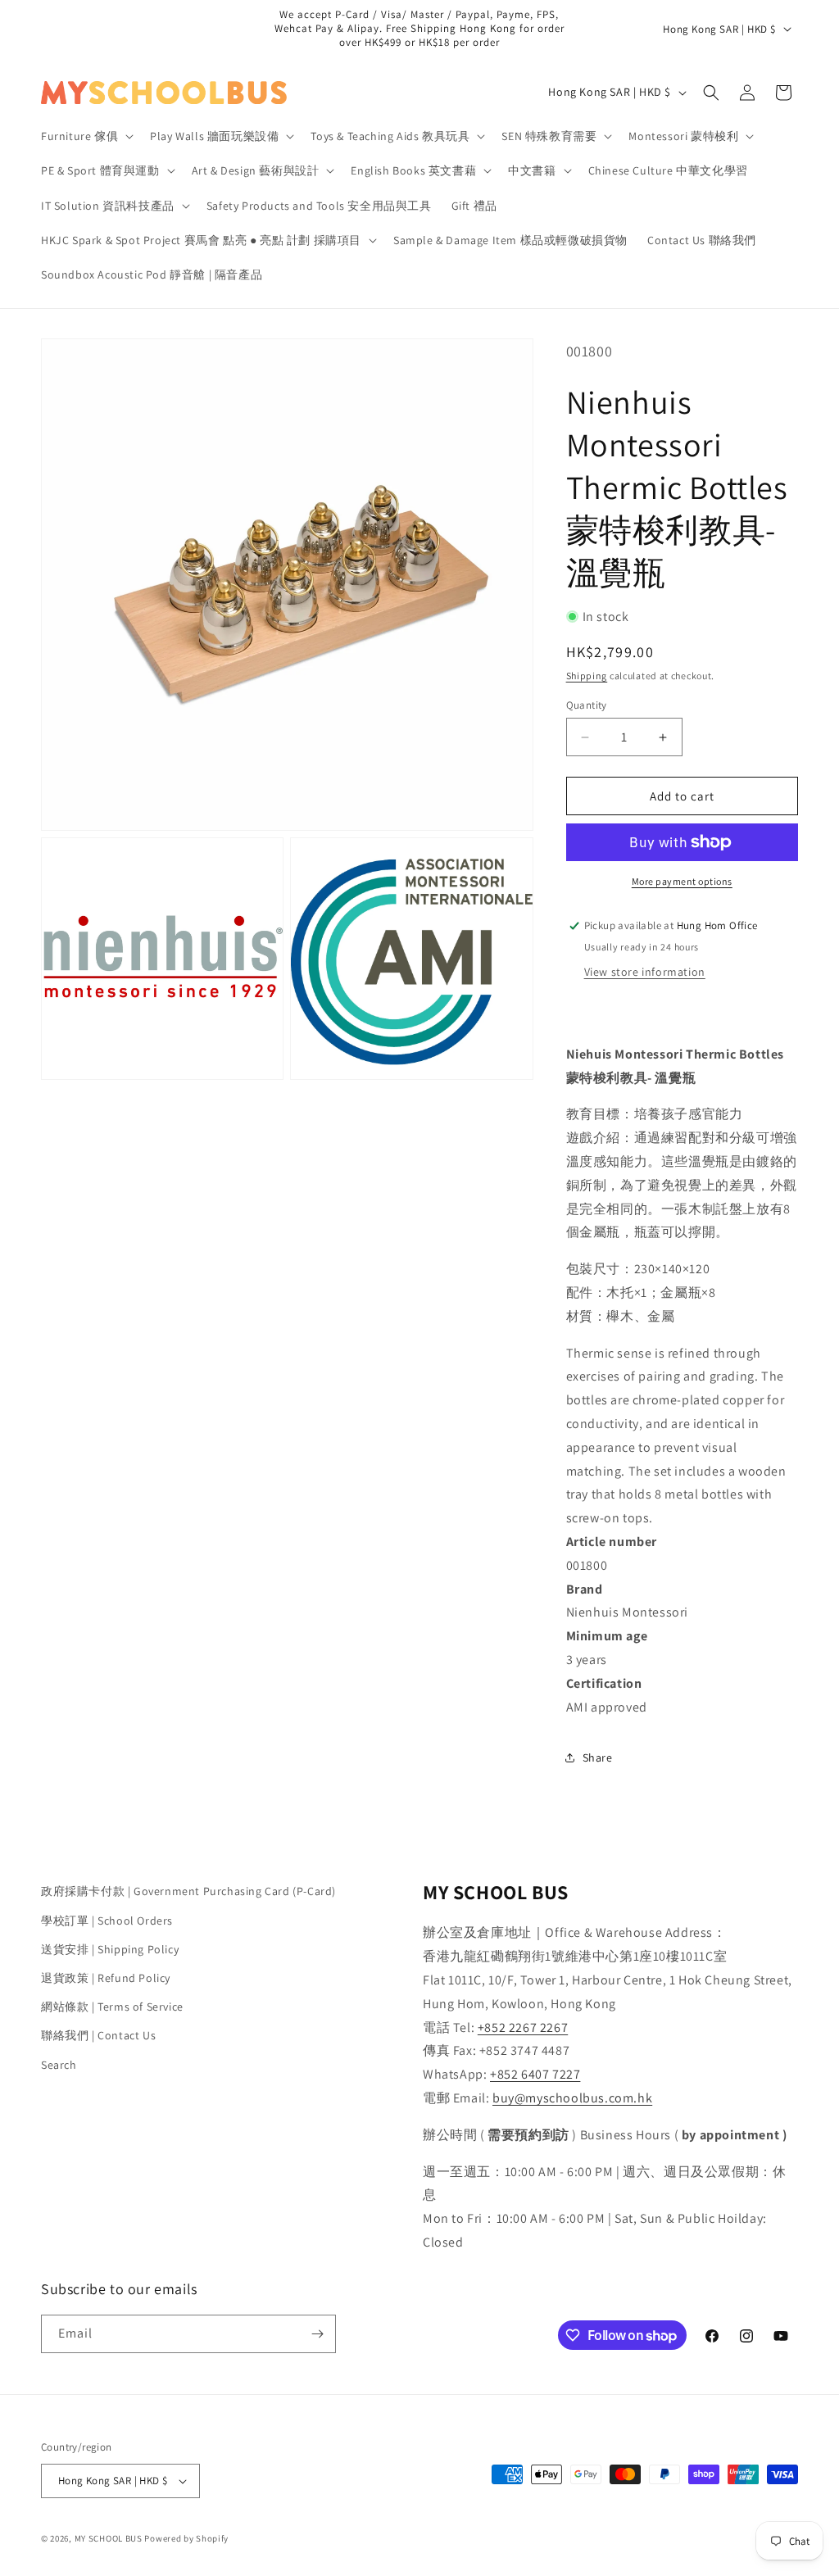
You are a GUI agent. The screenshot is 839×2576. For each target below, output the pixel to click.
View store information (645, 972)
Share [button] (598, 1757)
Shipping (587, 676)
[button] (86, 136)
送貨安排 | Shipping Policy (110, 1949)
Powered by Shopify (186, 2538)
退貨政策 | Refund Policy (106, 1978)
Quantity (587, 705)
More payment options (682, 881)
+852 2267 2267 (523, 2027)
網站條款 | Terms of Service (112, 2007)
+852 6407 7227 (535, 2074)
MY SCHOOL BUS (109, 2538)
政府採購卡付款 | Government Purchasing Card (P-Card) (188, 1891)
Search (59, 2065)
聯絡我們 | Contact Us (98, 2035)
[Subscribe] (317, 2334)
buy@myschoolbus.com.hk (572, 2098)
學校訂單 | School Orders (107, 1921)
